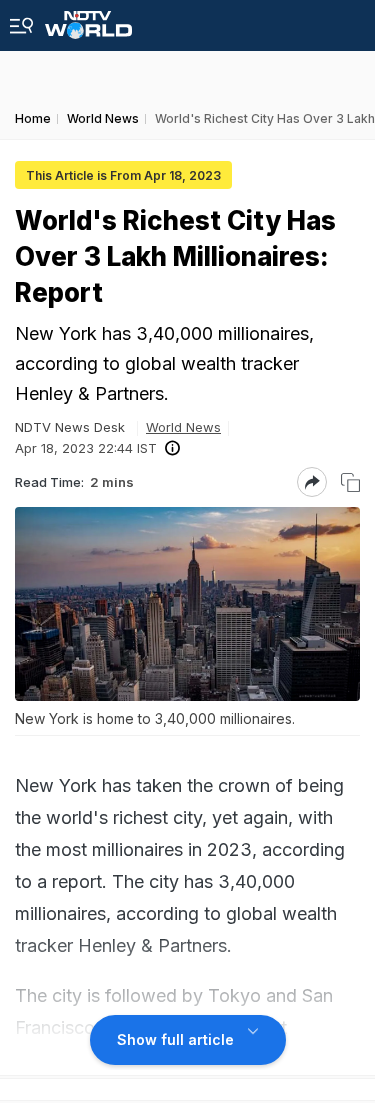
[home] (88, 19)
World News (183, 427)
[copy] (350, 482)
